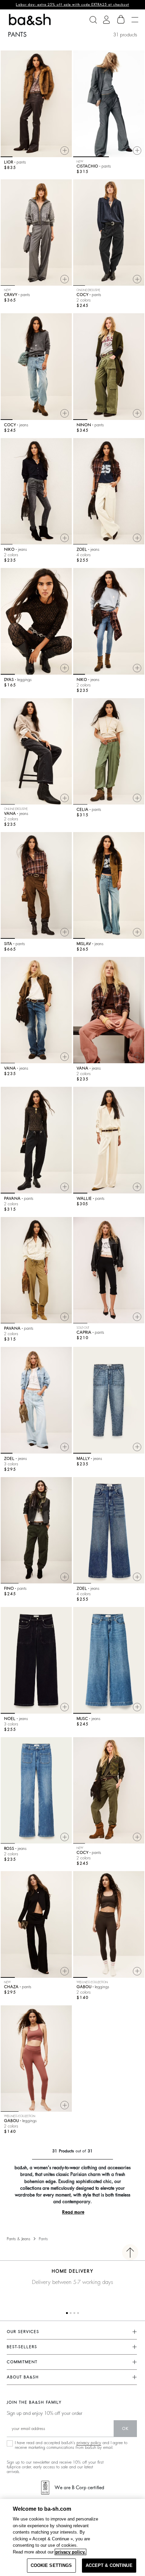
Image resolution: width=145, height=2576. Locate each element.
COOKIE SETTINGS (51, 2565)
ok (125, 2429)
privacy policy (89, 2443)
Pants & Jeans (19, 2239)
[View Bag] (121, 20)
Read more (73, 2212)
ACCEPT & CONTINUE (109, 2565)
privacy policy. (70, 2552)
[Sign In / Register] (106, 20)
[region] (72, 2537)
